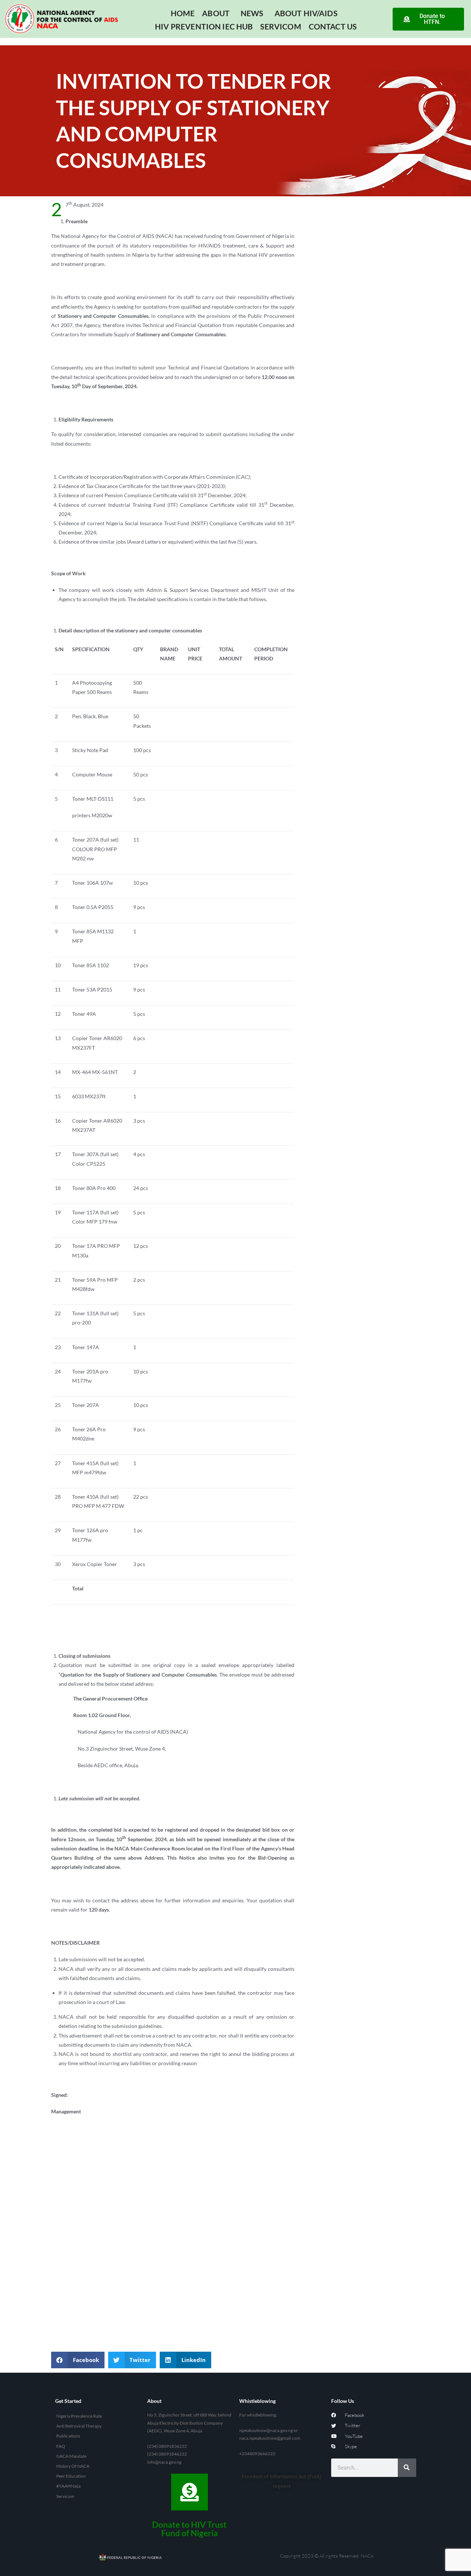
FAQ (61, 2446)
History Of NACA (73, 2466)
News (252, 13)
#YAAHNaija (68, 2486)
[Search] (407, 2468)
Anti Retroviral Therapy (79, 2426)
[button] (78, 2360)
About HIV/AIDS (306, 13)
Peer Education (71, 2476)
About (216, 13)
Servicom (281, 26)
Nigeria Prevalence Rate (79, 2416)
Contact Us (333, 26)
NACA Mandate (71, 2456)
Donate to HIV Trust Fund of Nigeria (189, 2529)
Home (183, 13)
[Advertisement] (173, 2182)
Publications (68, 2436)
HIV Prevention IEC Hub (204, 26)
